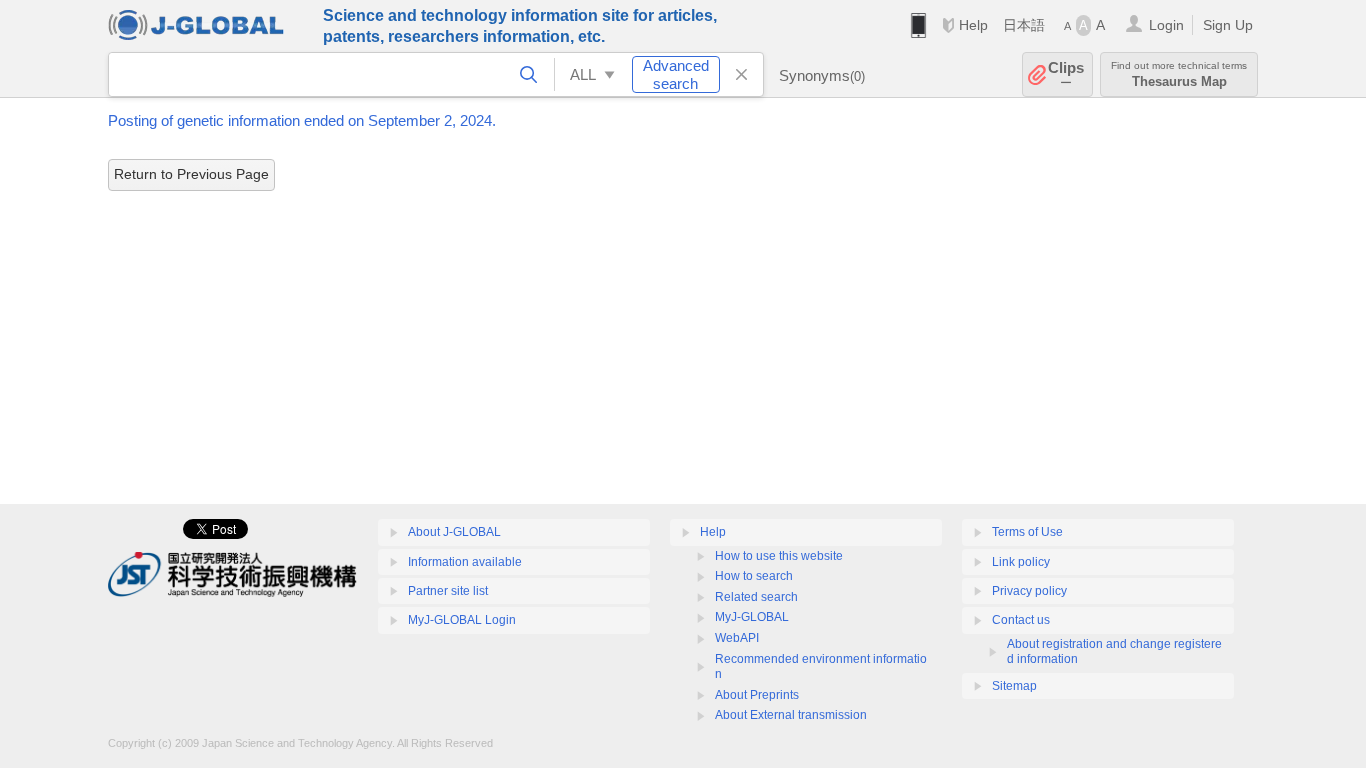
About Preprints (757, 695)
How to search (754, 576)
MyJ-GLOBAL (752, 617)
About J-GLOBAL (454, 532)
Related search (756, 597)
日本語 (1024, 25)
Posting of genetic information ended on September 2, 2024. (302, 120)
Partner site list (448, 591)
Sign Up (1228, 25)
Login (1166, 25)
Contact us (1021, 620)
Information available (465, 562)
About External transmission (791, 715)
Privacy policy (1029, 591)
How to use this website (779, 556)
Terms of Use (1027, 532)
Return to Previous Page (191, 174)
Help (973, 25)
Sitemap (1014, 686)
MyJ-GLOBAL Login (462, 620)
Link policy (1021, 562)
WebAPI (737, 638)
